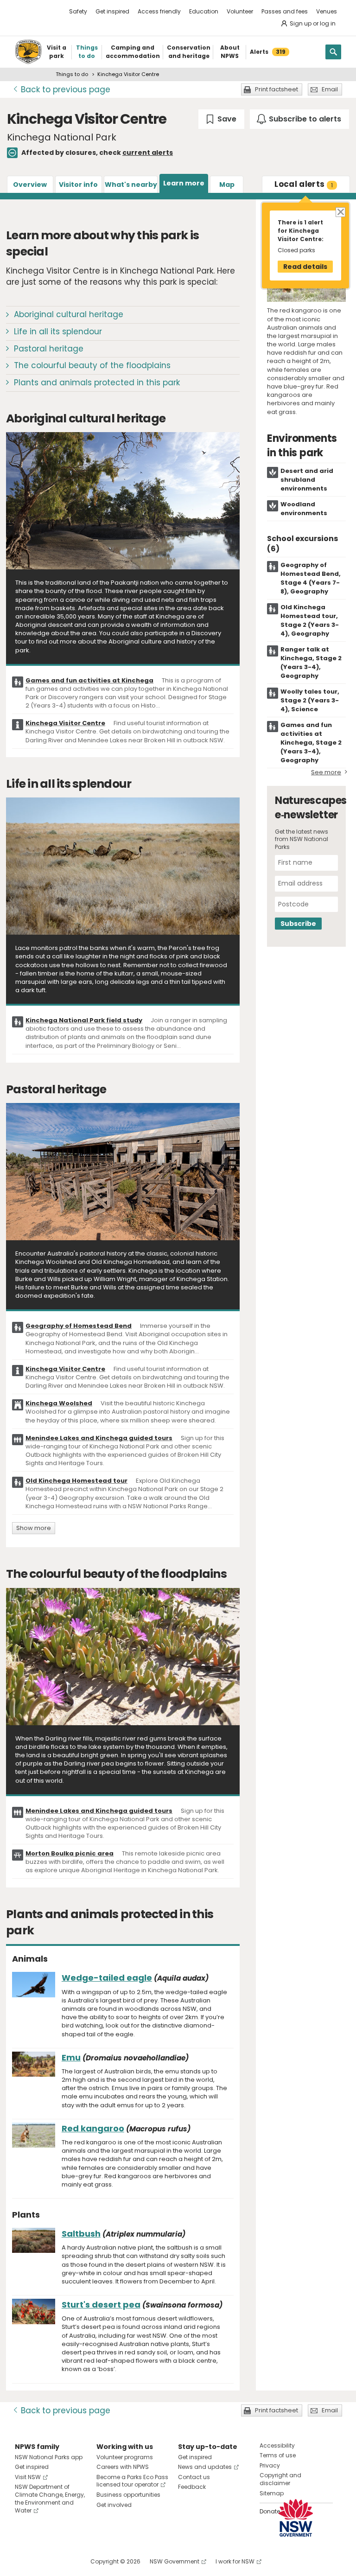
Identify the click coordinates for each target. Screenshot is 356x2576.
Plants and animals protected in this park (97, 383)
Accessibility (277, 2445)
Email (330, 89)
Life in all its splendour (58, 332)
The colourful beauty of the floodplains (92, 365)
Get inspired (112, 11)
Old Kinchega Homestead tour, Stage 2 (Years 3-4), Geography (310, 620)
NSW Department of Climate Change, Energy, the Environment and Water (50, 2498)
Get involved (114, 2505)
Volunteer (240, 11)
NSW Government (175, 2561)
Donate (270, 2511)
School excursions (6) (302, 544)
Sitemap (272, 2493)
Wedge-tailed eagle (107, 1978)
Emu (71, 2057)
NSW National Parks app (49, 2457)
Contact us (194, 2477)
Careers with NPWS (123, 2467)
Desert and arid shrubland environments (307, 480)
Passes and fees (285, 11)
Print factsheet (277, 89)
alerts (304, 184)
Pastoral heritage (49, 349)
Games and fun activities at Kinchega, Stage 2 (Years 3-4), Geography (311, 743)
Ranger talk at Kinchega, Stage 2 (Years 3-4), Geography (311, 663)
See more (326, 772)
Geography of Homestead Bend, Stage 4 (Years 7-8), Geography (311, 578)
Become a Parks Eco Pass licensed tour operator (132, 2481)
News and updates (205, 2467)
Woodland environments (304, 509)
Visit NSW (28, 2477)
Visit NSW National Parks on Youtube (63, 2561)
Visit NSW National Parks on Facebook (23, 2561)
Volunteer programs (125, 2457)
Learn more (184, 183)
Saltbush (81, 2234)
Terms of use (278, 2455)
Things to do (72, 74)
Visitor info (78, 185)
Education (204, 11)
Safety (78, 11)
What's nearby (131, 185)
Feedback (192, 2487)
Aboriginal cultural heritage (69, 314)
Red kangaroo (93, 2128)
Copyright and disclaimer (280, 2479)
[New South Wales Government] (296, 2518)
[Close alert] (340, 212)
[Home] (28, 52)
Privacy (270, 2465)
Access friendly (159, 11)
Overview (30, 185)
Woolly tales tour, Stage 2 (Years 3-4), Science (310, 700)
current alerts (148, 153)
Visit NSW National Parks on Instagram (43, 2561)
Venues (327, 11)
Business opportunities (128, 2495)
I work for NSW (235, 2561)
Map (227, 185)
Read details (305, 267)
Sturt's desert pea (101, 2305)
